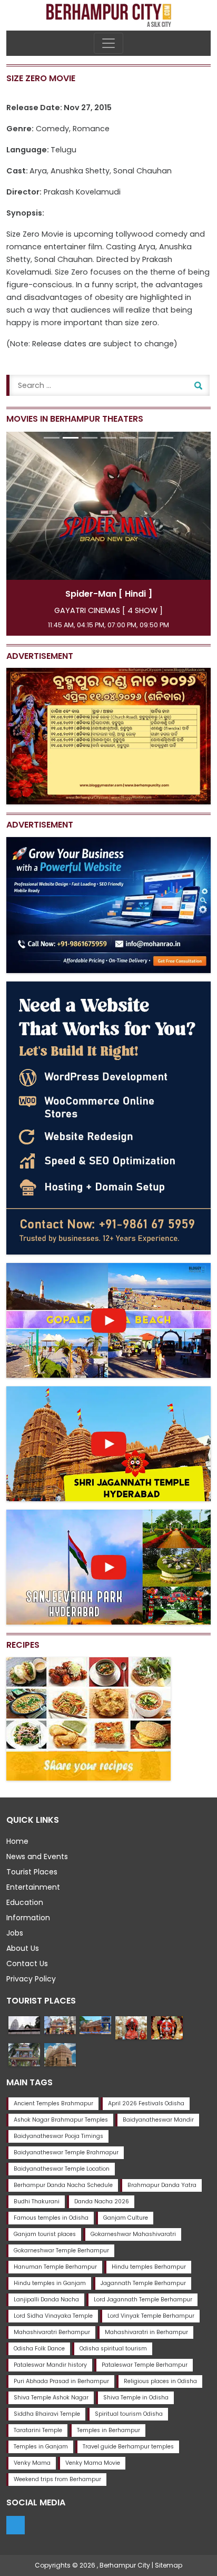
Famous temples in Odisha (51, 2218)
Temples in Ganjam (41, 2447)
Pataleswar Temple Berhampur (145, 2365)
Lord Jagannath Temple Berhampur (143, 2300)
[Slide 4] (108, 438)
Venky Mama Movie (93, 2463)
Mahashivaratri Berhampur (52, 2332)
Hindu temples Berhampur (149, 2267)
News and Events (37, 1856)
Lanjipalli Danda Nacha (46, 2300)
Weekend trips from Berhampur (57, 2479)
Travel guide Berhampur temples (128, 2447)
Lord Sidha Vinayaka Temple (53, 2316)
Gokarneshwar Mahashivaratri (133, 2234)
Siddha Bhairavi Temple (47, 2414)
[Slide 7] (165, 438)
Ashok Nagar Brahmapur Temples (61, 2120)
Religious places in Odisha (160, 2381)
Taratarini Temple (38, 2430)
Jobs (15, 1933)
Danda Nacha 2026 (102, 2201)
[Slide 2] (71, 438)
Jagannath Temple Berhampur (143, 2283)
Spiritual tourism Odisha (129, 2414)
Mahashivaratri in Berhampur (146, 2332)
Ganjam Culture (126, 2218)
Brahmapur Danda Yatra (162, 2185)
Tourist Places (32, 1872)
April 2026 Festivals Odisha (146, 2103)
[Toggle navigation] (108, 43)
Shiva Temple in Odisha (136, 2398)
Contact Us (27, 1963)
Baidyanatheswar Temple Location (62, 2169)
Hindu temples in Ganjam (50, 2283)
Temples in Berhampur (108, 2430)
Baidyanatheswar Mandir (158, 2120)
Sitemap (169, 2565)
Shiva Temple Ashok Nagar (51, 2398)
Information (28, 1918)
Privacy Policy (31, 1979)
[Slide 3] (90, 438)
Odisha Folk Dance (39, 2349)
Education (25, 1902)
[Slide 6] (146, 438)
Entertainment (33, 1887)
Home (17, 1841)
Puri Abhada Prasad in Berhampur (61, 2381)
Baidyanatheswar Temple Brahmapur (66, 2152)
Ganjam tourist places (45, 2234)
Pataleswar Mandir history (50, 2365)
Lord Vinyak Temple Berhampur (151, 2316)
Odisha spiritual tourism (113, 2349)
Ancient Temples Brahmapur (53, 2103)
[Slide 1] (52, 438)
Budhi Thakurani (37, 2201)
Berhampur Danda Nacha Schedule (63, 2185)
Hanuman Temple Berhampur (55, 2267)
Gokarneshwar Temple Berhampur (61, 2251)
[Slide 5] (127, 438)
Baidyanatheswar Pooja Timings (58, 2136)
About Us (23, 1948)
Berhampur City (125, 2565)
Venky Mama (32, 2463)
